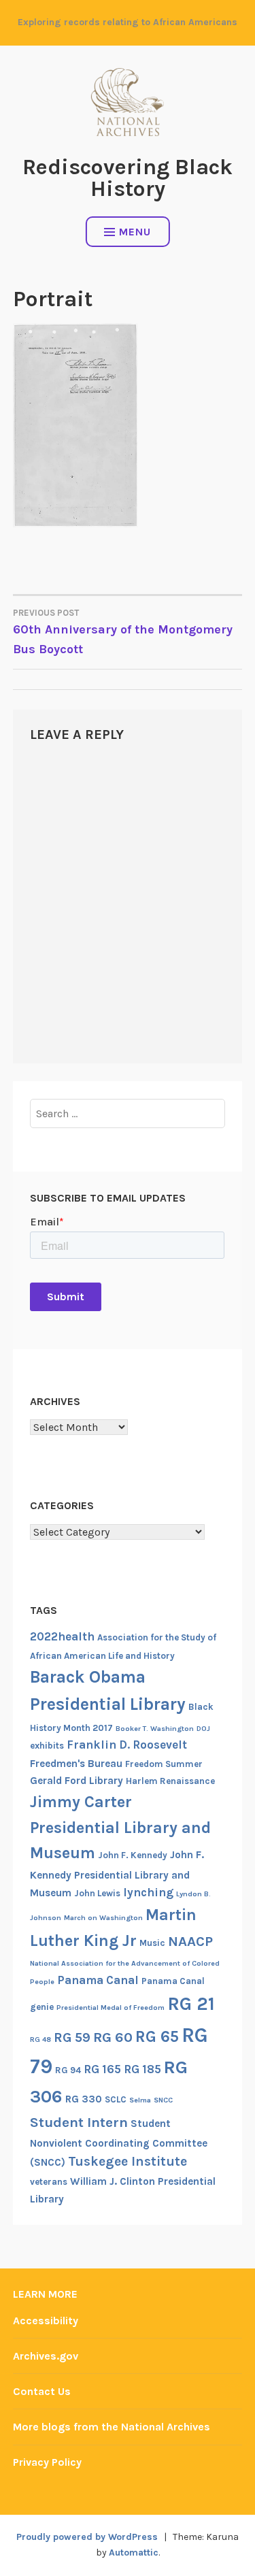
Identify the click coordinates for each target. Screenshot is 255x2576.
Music (152, 1943)
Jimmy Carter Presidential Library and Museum (120, 1827)
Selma (140, 2100)
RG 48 (40, 2040)
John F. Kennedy (133, 1855)
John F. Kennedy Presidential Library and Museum (117, 1874)
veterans (49, 2182)
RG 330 (84, 2099)
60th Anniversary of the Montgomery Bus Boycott (123, 632)
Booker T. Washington (155, 1729)
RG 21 (191, 2004)
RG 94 (68, 2070)
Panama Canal (98, 1980)
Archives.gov (46, 2356)
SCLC (116, 2099)
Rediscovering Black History (128, 178)
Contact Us (42, 2391)
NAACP (190, 1941)
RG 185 (142, 2069)
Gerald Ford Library (76, 1781)
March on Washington (103, 1918)
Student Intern (79, 2122)
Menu (135, 232)
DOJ (203, 1729)
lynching (148, 1892)
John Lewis (97, 1893)
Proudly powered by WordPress (87, 2537)
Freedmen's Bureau (76, 1764)
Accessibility (46, 2321)
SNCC (163, 2100)
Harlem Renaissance (170, 1781)
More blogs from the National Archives (112, 2427)
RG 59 (72, 2037)
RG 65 (157, 2036)
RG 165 (102, 2069)
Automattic (134, 2553)
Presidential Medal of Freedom (111, 2008)
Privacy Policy (47, 2462)
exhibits (47, 1746)
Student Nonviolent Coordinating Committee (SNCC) (119, 2143)
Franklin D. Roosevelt (127, 1745)
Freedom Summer (164, 1764)
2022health (62, 1636)
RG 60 (113, 2037)
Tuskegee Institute (128, 2161)
